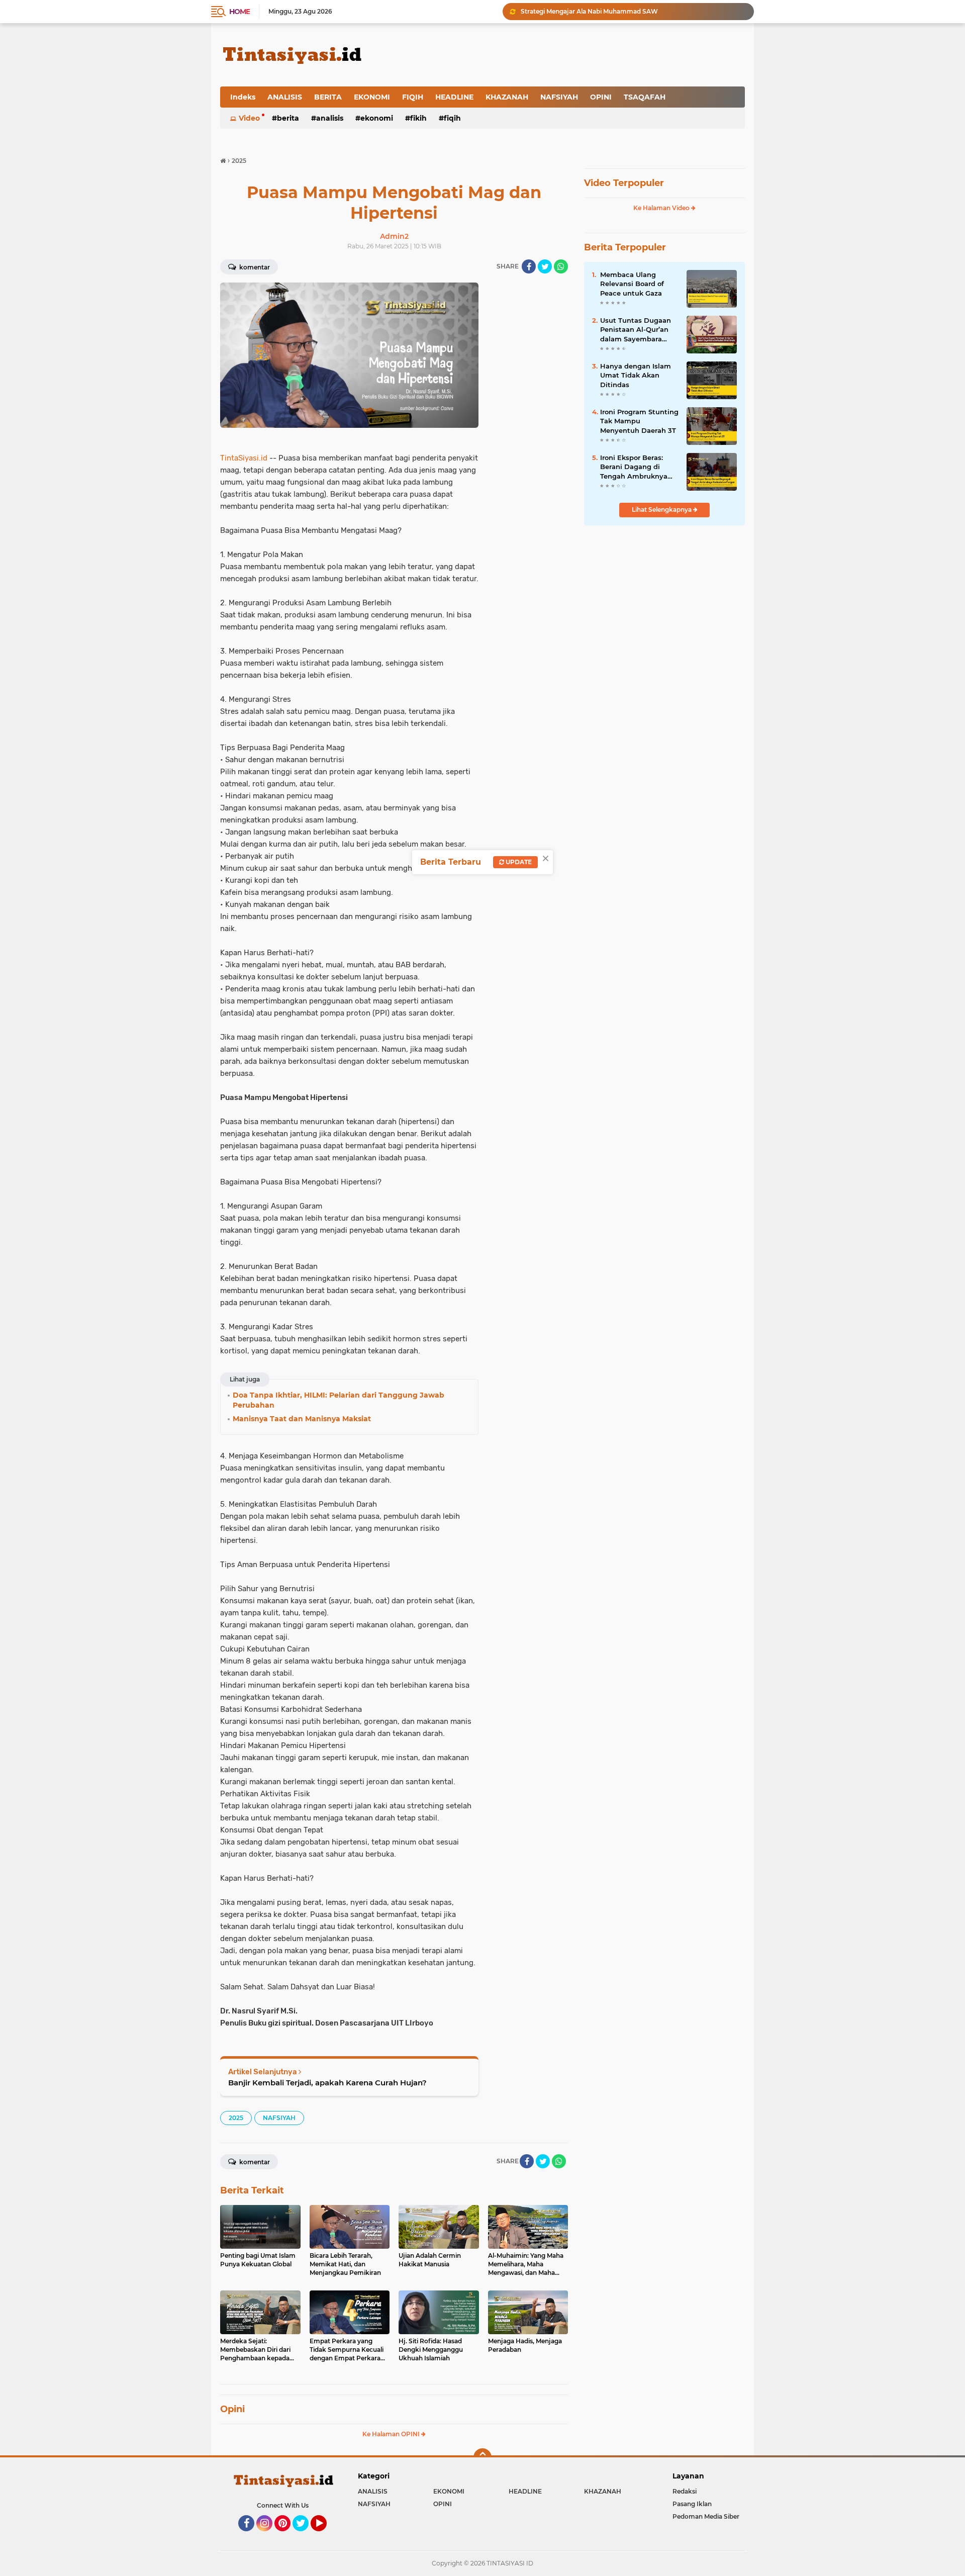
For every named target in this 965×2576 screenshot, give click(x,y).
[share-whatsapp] (561, 266)
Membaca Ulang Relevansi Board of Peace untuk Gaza (632, 284)
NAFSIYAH (559, 97)
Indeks (243, 97)
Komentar (254, 267)
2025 (236, 2118)
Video (249, 118)
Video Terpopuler (624, 183)
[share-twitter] (545, 266)
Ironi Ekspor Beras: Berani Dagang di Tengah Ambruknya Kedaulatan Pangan (634, 467)
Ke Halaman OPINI (392, 2434)
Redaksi (685, 2491)
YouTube (325, 2536)
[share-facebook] (529, 266)
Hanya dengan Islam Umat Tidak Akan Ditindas (636, 375)
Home (239, 12)
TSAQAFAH (645, 97)
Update (518, 862)
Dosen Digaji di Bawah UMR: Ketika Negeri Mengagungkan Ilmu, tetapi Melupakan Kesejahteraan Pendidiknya (633, 11)
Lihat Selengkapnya (662, 510)
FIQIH (413, 97)
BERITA (328, 97)
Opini (232, 2409)
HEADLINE (454, 97)
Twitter (305, 2536)
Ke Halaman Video (662, 208)
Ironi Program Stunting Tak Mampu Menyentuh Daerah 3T (639, 421)
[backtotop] (482, 2457)
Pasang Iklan (692, 2504)
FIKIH (418, 118)
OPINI (601, 97)
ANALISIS (285, 97)
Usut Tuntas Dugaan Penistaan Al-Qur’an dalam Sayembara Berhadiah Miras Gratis (639, 330)
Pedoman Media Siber (706, 2516)
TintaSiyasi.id (244, 458)
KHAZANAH (507, 97)
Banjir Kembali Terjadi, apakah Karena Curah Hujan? (327, 2083)
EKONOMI (372, 97)
